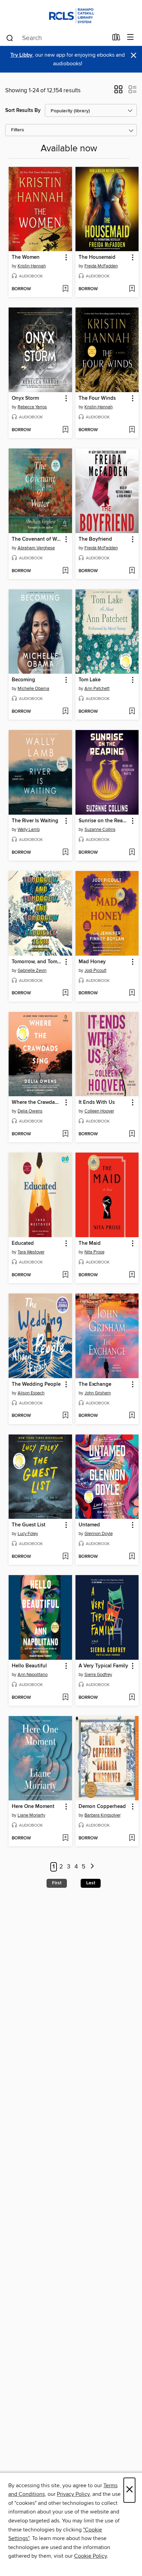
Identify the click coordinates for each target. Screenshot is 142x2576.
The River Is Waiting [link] (35, 821)
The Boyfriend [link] (95, 539)
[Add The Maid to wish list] (132, 1275)
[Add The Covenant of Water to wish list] (65, 571)
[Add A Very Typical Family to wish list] (132, 1698)
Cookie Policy (90, 2556)
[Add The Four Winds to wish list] (132, 430)
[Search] (10, 38)
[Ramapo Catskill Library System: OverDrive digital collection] (71, 15)
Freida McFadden (101, 266)
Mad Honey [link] (92, 962)
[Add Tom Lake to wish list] (132, 712)
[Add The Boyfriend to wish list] (132, 571)
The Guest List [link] (29, 1525)
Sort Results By (23, 110)
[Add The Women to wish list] (65, 289)
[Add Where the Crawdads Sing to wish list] (65, 1134)
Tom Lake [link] (90, 680)
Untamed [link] (89, 1525)
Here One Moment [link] (33, 1807)
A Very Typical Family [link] (103, 1666)
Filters (18, 130)
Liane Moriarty (31, 1815)
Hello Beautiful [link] (29, 1666)
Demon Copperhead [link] (102, 1807)
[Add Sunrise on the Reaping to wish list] (132, 853)
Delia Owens (30, 1111)
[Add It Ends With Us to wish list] (132, 1134)
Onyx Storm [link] (25, 398)
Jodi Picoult (95, 970)
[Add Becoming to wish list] (65, 712)
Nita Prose (94, 1252)
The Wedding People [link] (36, 1384)
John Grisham (98, 1393)
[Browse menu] (130, 37)
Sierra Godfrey (98, 1675)
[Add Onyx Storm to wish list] (65, 430)
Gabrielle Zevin (32, 970)
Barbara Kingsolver (103, 1815)
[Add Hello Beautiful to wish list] (65, 1698)
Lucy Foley (28, 1534)
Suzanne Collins (100, 830)
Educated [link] (23, 1243)
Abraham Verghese (36, 548)
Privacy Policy (73, 2494)
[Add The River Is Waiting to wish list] (65, 853)
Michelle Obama (33, 689)
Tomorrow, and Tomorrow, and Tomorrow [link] (37, 962)
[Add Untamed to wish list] (132, 1557)
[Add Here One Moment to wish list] (65, 1838)
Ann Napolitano (33, 1675)
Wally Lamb (29, 830)
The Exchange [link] (95, 1384)
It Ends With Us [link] (97, 1102)
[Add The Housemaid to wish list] (132, 289)
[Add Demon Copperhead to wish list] (132, 1838)
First (57, 1883)
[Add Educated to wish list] (65, 1275)
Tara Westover (31, 1252)
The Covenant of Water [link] (37, 539)
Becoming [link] (23, 680)
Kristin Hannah (32, 266)
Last (91, 1883)
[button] (118, 92)
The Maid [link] (90, 1243)
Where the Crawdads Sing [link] (37, 1102)
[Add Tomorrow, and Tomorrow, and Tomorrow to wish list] (65, 993)
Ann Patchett (97, 689)
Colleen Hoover (99, 1111)
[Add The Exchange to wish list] (132, 1416)
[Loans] (116, 39)
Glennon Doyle (99, 1534)
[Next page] (92, 1867)
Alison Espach (31, 1393)
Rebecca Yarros (32, 407)
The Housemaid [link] (97, 257)
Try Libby (21, 55)
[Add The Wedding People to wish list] (65, 1416)
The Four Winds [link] (97, 398)
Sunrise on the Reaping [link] (104, 821)
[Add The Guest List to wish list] (65, 1557)
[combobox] (57, 38)
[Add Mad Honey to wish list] (132, 993)
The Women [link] (26, 257)
